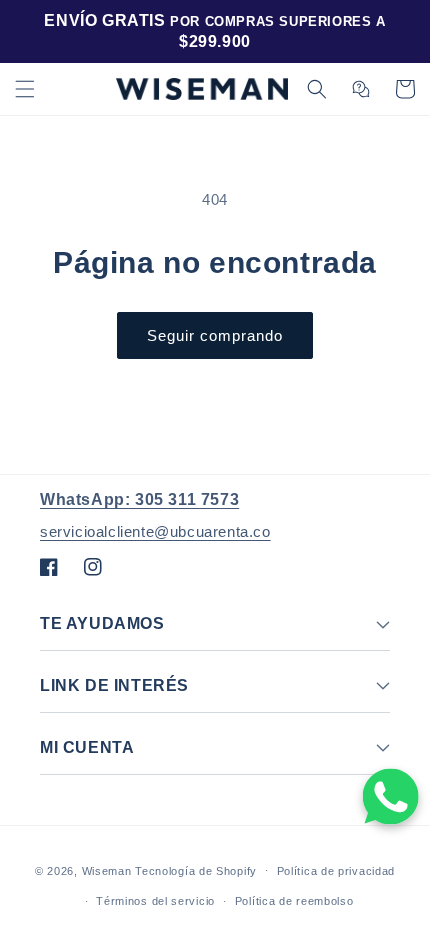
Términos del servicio (155, 901)
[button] (25, 89)
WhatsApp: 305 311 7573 (139, 499)
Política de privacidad (336, 871)
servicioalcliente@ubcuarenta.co (155, 531)
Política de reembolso (294, 901)
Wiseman (107, 870)
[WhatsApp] (391, 796)
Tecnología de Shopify (196, 870)
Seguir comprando (215, 335)
